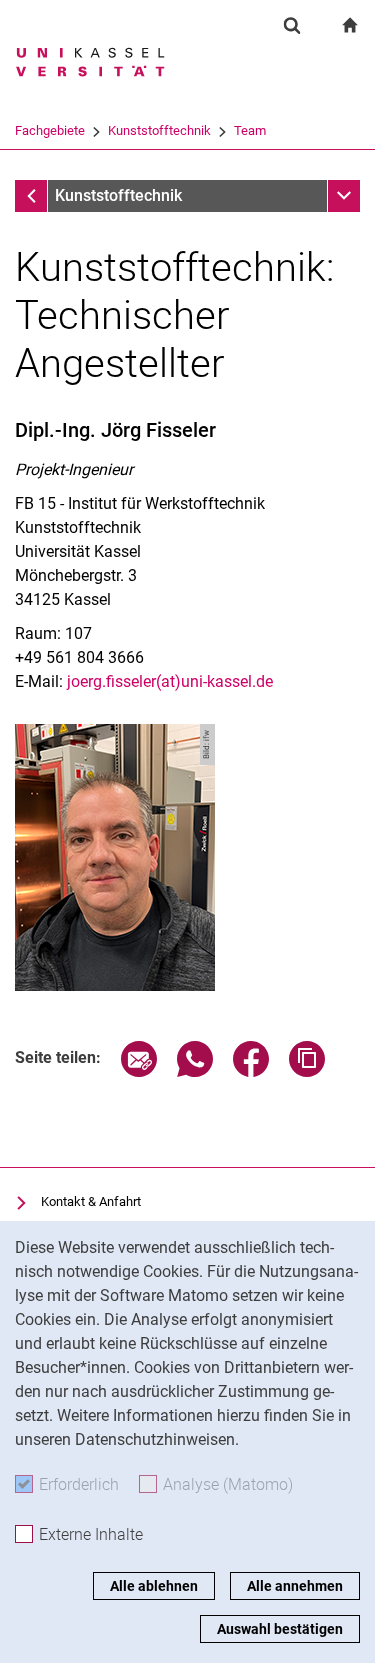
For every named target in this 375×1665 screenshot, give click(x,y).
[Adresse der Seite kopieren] (307, 1071)
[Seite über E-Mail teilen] (139, 1071)
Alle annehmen (295, 1586)
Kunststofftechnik (159, 130)
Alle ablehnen (154, 1586)
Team (250, 130)
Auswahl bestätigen (280, 1629)
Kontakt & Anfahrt (91, 1201)
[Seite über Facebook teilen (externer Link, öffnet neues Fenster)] (251, 1071)
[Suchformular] (292, 25)
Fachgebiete (50, 130)
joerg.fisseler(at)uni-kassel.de (170, 681)
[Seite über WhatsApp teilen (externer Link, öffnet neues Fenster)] (195, 1071)
